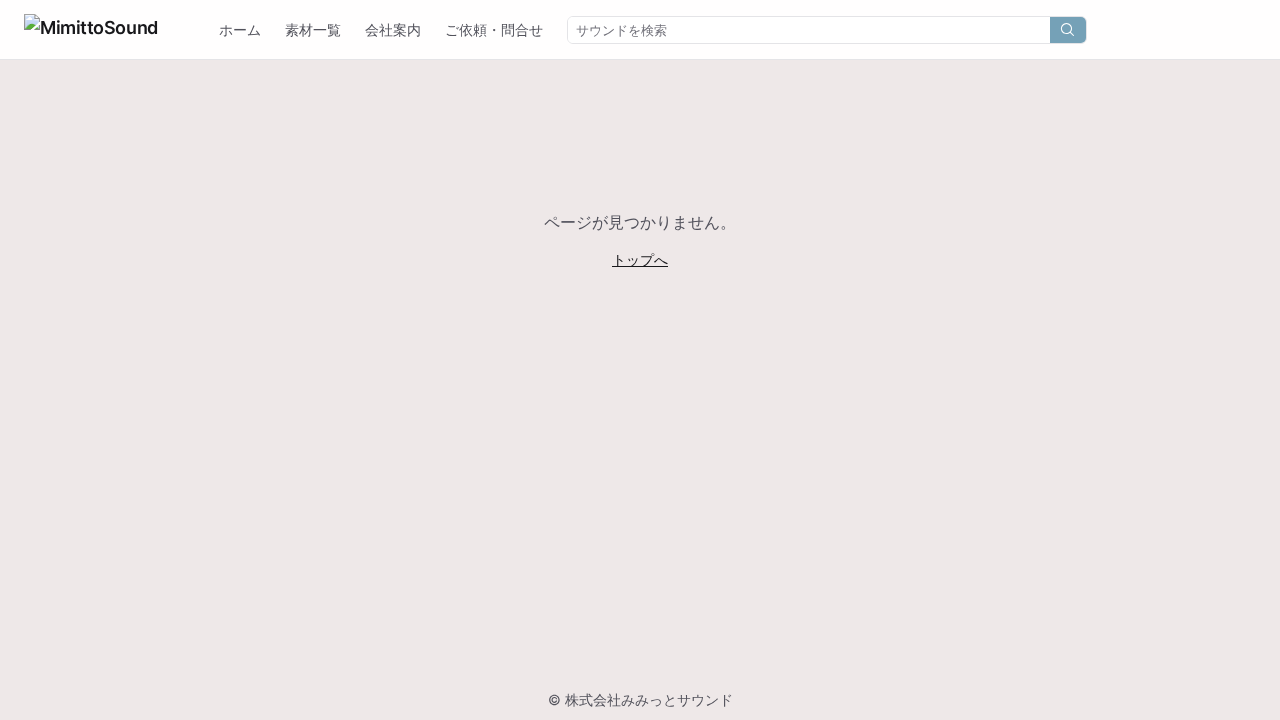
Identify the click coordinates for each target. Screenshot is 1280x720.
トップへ (640, 259)
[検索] (1068, 30)
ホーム (240, 29)
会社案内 (393, 29)
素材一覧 (313, 29)
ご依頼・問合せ (494, 29)
